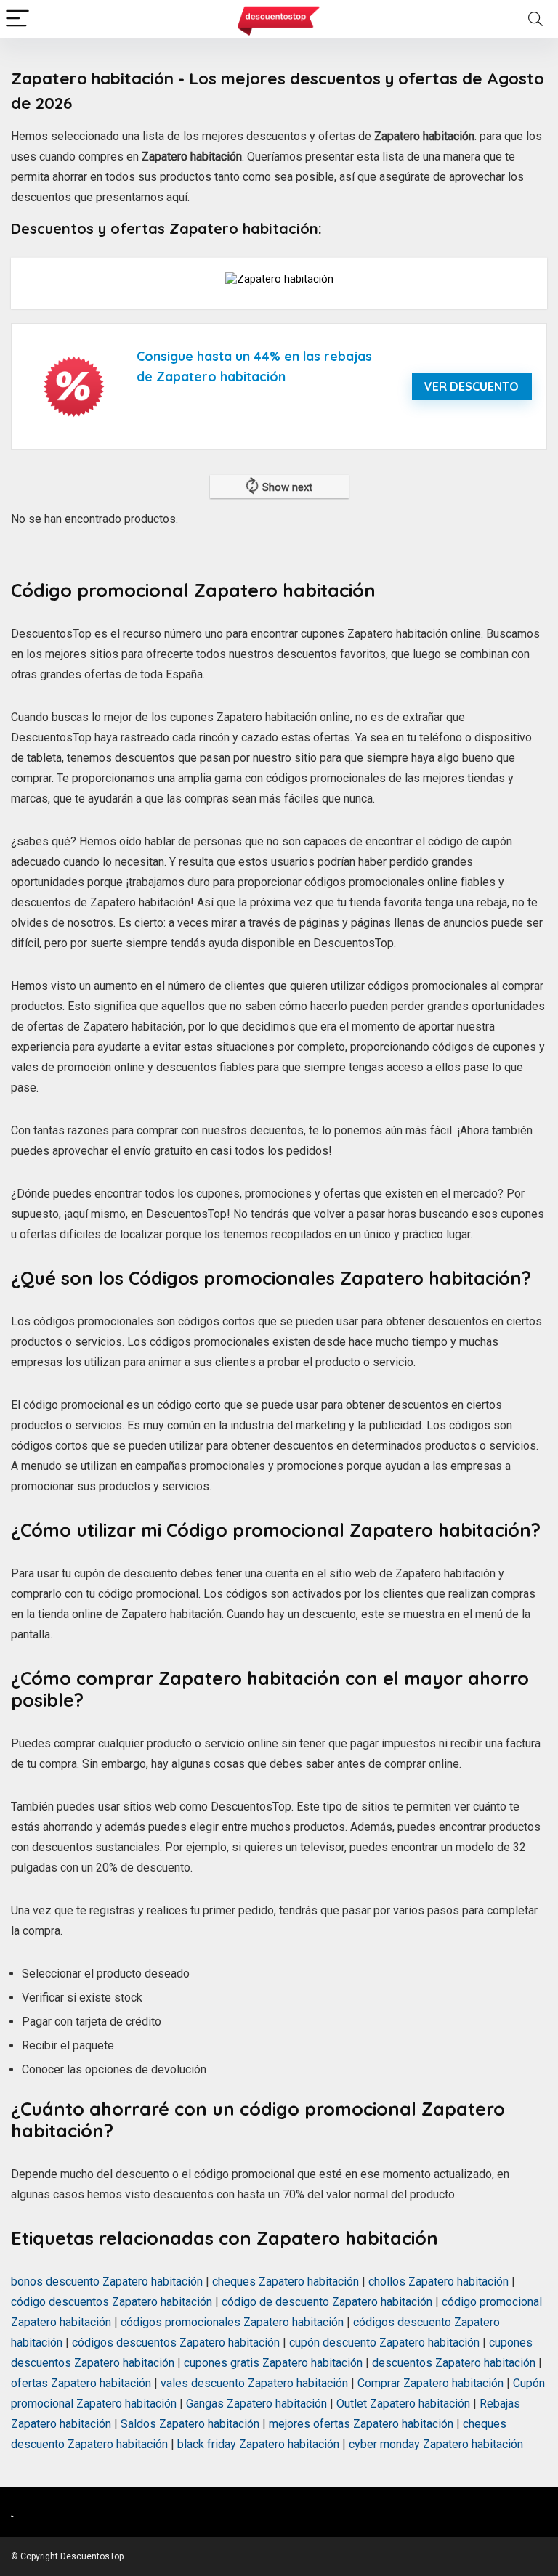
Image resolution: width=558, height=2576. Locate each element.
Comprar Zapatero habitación (430, 2383)
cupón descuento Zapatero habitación (384, 2343)
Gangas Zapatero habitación (256, 2404)
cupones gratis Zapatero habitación (273, 2363)
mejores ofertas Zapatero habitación (361, 2424)
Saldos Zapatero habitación (190, 2424)
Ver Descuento (472, 386)
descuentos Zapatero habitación (454, 2363)
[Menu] (17, 19)
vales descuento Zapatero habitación (254, 2383)
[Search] (535, 19)
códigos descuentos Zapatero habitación (176, 2343)
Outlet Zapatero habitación (403, 2404)
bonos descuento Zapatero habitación (107, 2282)
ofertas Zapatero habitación (81, 2383)
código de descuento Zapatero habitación (327, 2302)
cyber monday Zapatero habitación (436, 2444)
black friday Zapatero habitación (258, 2444)
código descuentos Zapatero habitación (112, 2302)
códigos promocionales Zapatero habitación (232, 2322)
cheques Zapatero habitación (286, 2282)
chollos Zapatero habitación (438, 2282)
